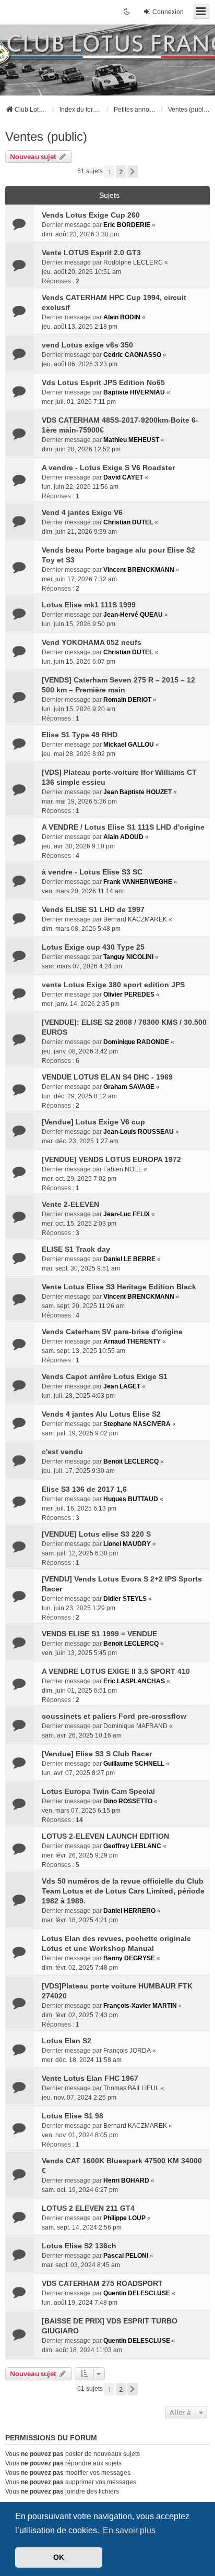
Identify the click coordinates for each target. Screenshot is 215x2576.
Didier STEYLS (125, 1599)
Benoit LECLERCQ (131, 1461)
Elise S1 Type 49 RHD (80, 735)
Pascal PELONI (126, 2256)
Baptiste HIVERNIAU (134, 392)
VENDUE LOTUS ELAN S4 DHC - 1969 (107, 1077)
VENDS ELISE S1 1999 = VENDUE (99, 1634)
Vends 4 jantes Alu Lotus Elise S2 (101, 1414)
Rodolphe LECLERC (133, 262)
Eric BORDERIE (127, 225)
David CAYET (123, 477)
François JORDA (127, 2051)
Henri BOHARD (126, 2180)
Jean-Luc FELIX (127, 1214)
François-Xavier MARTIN (140, 2006)
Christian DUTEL (128, 522)
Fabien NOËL (123, 1169)
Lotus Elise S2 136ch (79, 2246)
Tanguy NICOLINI (128, 957)
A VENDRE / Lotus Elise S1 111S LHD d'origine (123, 827)
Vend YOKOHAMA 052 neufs (92, 642)
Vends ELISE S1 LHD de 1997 (93, 909)
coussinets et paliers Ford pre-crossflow (114, 1716)
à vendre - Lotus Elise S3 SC (92, 872)
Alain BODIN (122, 317)
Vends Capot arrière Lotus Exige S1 (105, 1376)
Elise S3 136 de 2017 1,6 (84, 1489)
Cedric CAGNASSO (132, 355)
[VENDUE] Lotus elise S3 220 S (96, 1534)
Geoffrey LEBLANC (132, 1846)
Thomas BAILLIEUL (131, 2088)
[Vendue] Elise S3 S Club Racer (97, 1754)
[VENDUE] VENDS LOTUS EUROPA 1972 (111, 1159)
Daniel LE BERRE (129, 1259)
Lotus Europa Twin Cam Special (98, 1791)
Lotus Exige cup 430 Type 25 (93, 947)
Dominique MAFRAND (135, 1726)
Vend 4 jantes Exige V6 (82, 512)
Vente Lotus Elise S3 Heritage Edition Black (119, 1287)
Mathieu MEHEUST (131, 440)
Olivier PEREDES (129, 995)
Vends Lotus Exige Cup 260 (91, 215)
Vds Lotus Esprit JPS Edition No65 (103, 382)
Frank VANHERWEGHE (138, 882)
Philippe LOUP (124, 2218)
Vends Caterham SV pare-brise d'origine (112, 1332)
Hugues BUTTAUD (131, 1499)
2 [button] (121, 172)
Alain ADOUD (123, 837)
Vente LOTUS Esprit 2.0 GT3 (91, 253)
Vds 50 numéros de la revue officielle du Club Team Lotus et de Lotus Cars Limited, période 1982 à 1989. (123, 1891)
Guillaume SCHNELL (134, 1764)
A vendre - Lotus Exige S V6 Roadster (108, 468)
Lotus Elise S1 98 (73, 2116)
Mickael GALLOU (129, 745)
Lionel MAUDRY (127, 1544)
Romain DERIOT (127, 700)
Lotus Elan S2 (67, 2041)
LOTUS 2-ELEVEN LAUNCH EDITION (105, 1836)
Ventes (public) (46, 136)
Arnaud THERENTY (132, 1341)
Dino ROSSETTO (128, 1801)
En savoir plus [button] (129, 2530)
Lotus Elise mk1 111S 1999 (89, 605)
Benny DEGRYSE (129, 1958)
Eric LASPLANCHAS (134, 1681)
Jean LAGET (122, 1386)
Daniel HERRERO (129, 1911)
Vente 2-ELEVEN (70, 1204)
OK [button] (59, 2557)
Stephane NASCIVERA (137, 1424)
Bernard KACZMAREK (135, 919)
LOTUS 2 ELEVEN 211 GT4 (88, 2208)
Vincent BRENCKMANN (139, 570)
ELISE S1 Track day (76, 1249)
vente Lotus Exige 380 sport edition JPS (113, 985)
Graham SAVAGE (129, 1087)
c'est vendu (62, 1452)
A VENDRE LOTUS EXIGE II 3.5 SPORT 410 (116, 1671)
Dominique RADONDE (136, 1042)
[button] (133, 172)
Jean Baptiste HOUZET (138, 792)
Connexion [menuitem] (168, 12)
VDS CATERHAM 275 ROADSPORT (102, 2283)
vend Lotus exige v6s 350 (87, 345)
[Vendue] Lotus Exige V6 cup (93, 1122)
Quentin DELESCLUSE (137, 2293)
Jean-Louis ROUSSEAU (139, 1132)
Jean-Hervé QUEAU (133, 615)
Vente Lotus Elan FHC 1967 (90, 2078)
